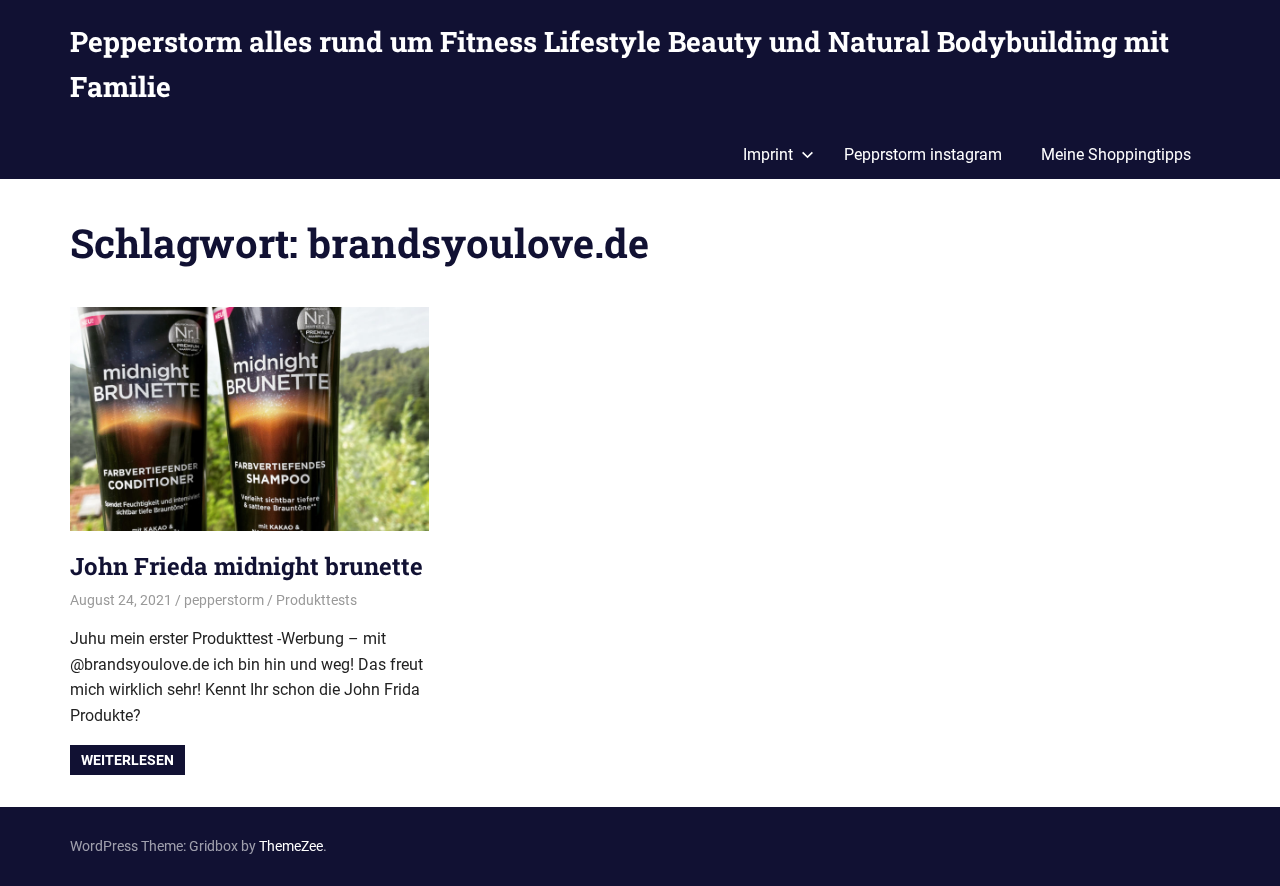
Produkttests (316, 600)
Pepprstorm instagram (923, 154)
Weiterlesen (127, 760)
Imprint (768, 154)
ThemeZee (291, 846)
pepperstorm (224, 600)
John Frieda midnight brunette (246, 566)
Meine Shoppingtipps (1116, 154)
